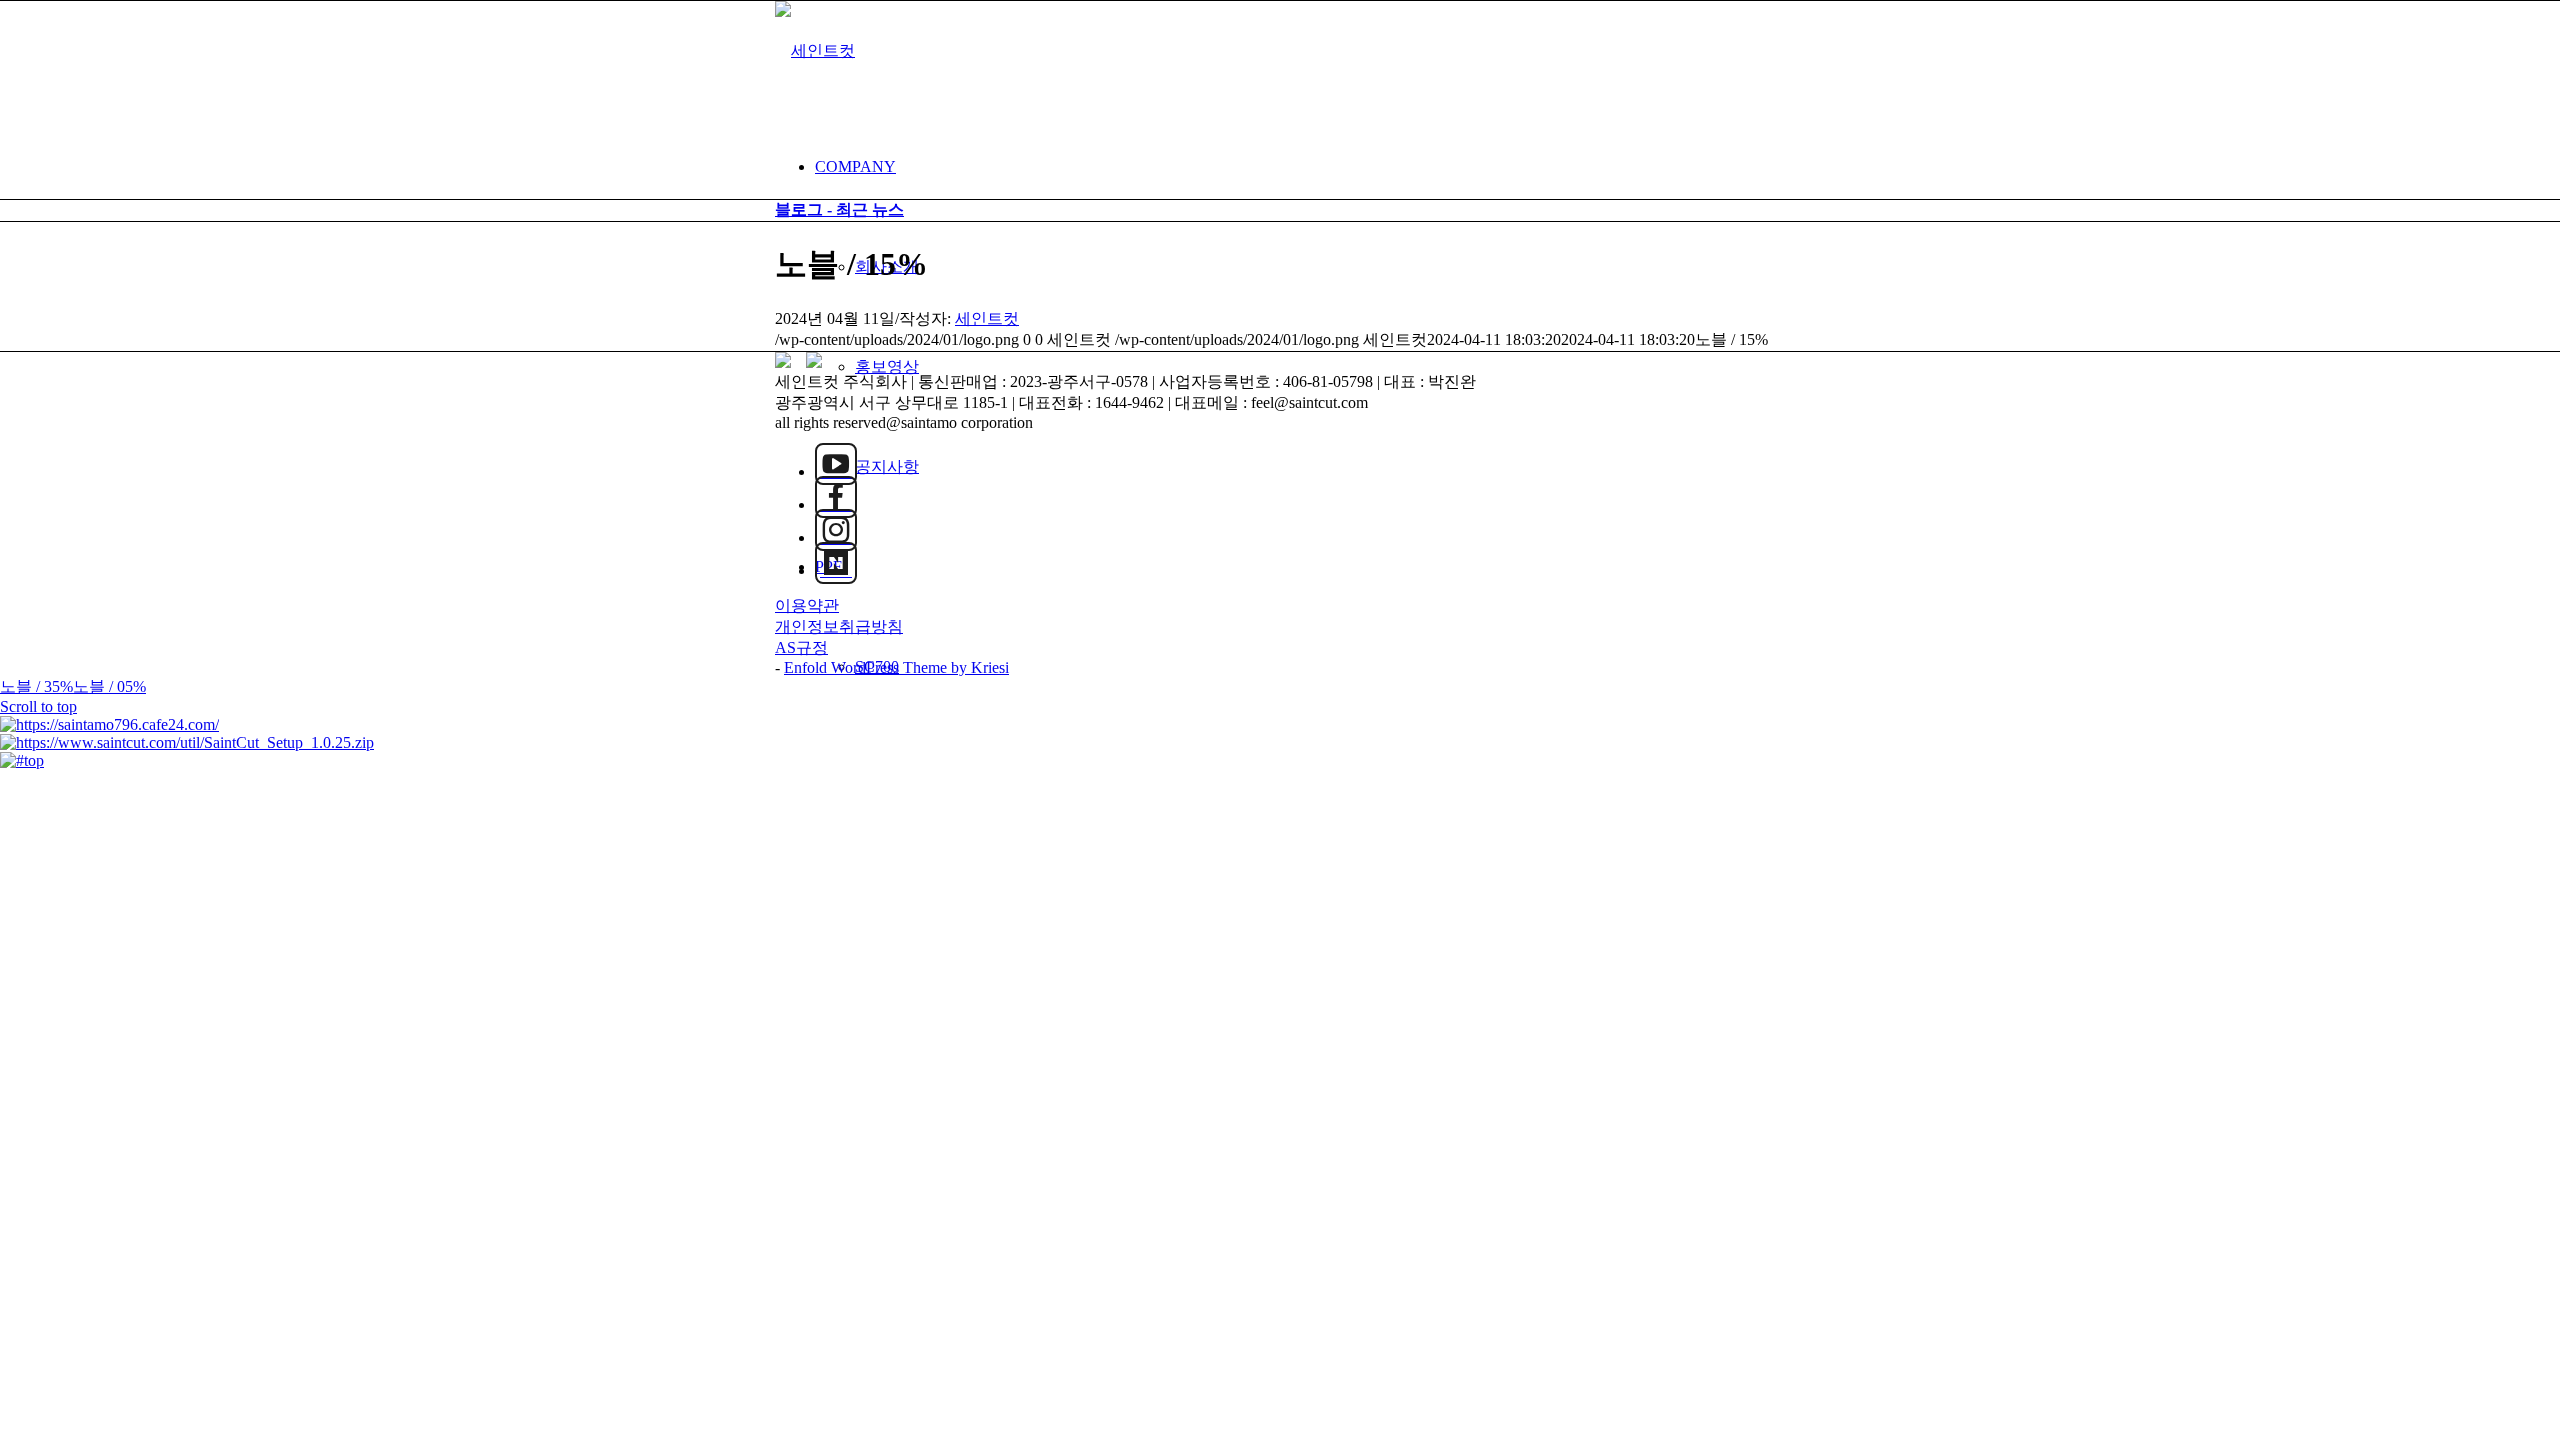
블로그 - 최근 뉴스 (839, 209)
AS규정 (801, 647)
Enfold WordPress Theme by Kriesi (896, 667)
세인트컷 (987, 318)
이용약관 (807, 605)
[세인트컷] (815, 50)
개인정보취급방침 (839, 626)
